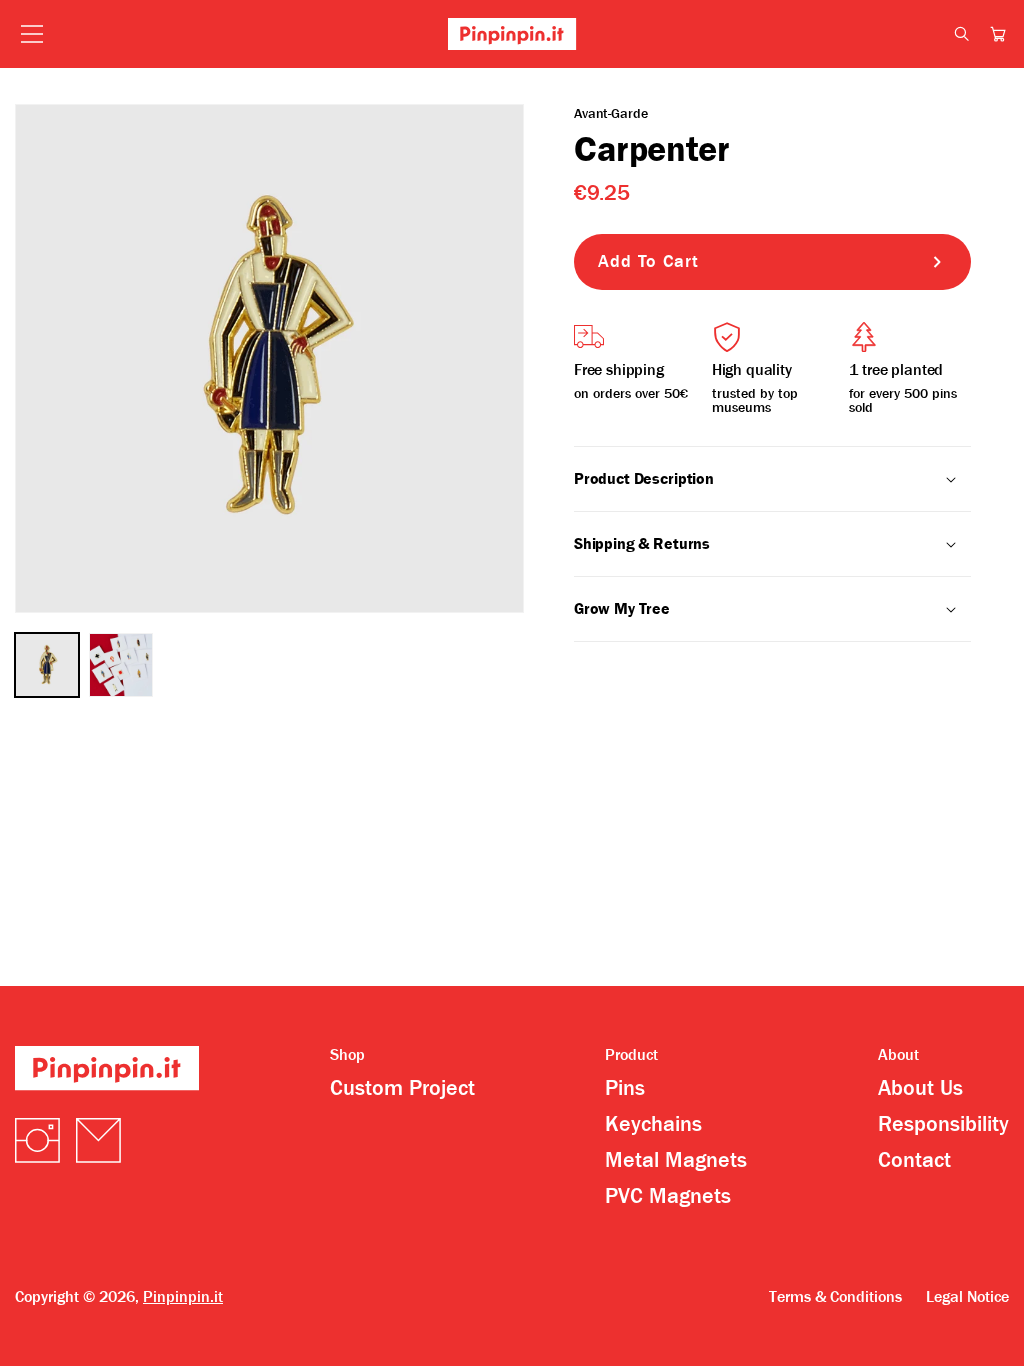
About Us (920, 1088)
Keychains (653, 1124)
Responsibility (943, 1124)
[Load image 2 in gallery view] (121, 665)
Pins (625, 1088)
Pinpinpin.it (183, 1296)
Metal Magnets (676, 1160)
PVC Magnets (668, 1196)
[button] (998, 34)
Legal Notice (967, 1297)
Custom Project (402, 1088)
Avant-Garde (610, 113)
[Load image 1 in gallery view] (47, 665)
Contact (914, 1160)
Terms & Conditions (835, 1297)
